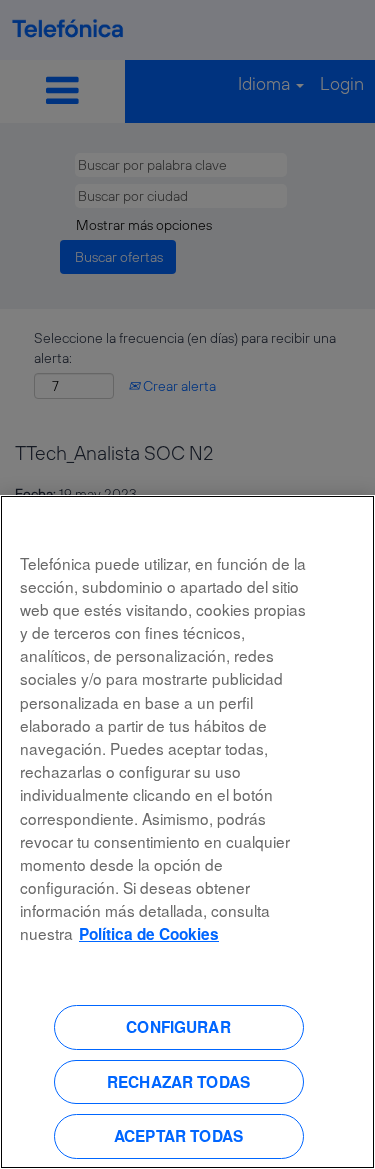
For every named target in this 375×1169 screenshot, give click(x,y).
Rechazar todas (178, 1082)
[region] (187, 832)
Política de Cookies (149, 934)
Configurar (178, 1027)
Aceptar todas (178, 1136)
